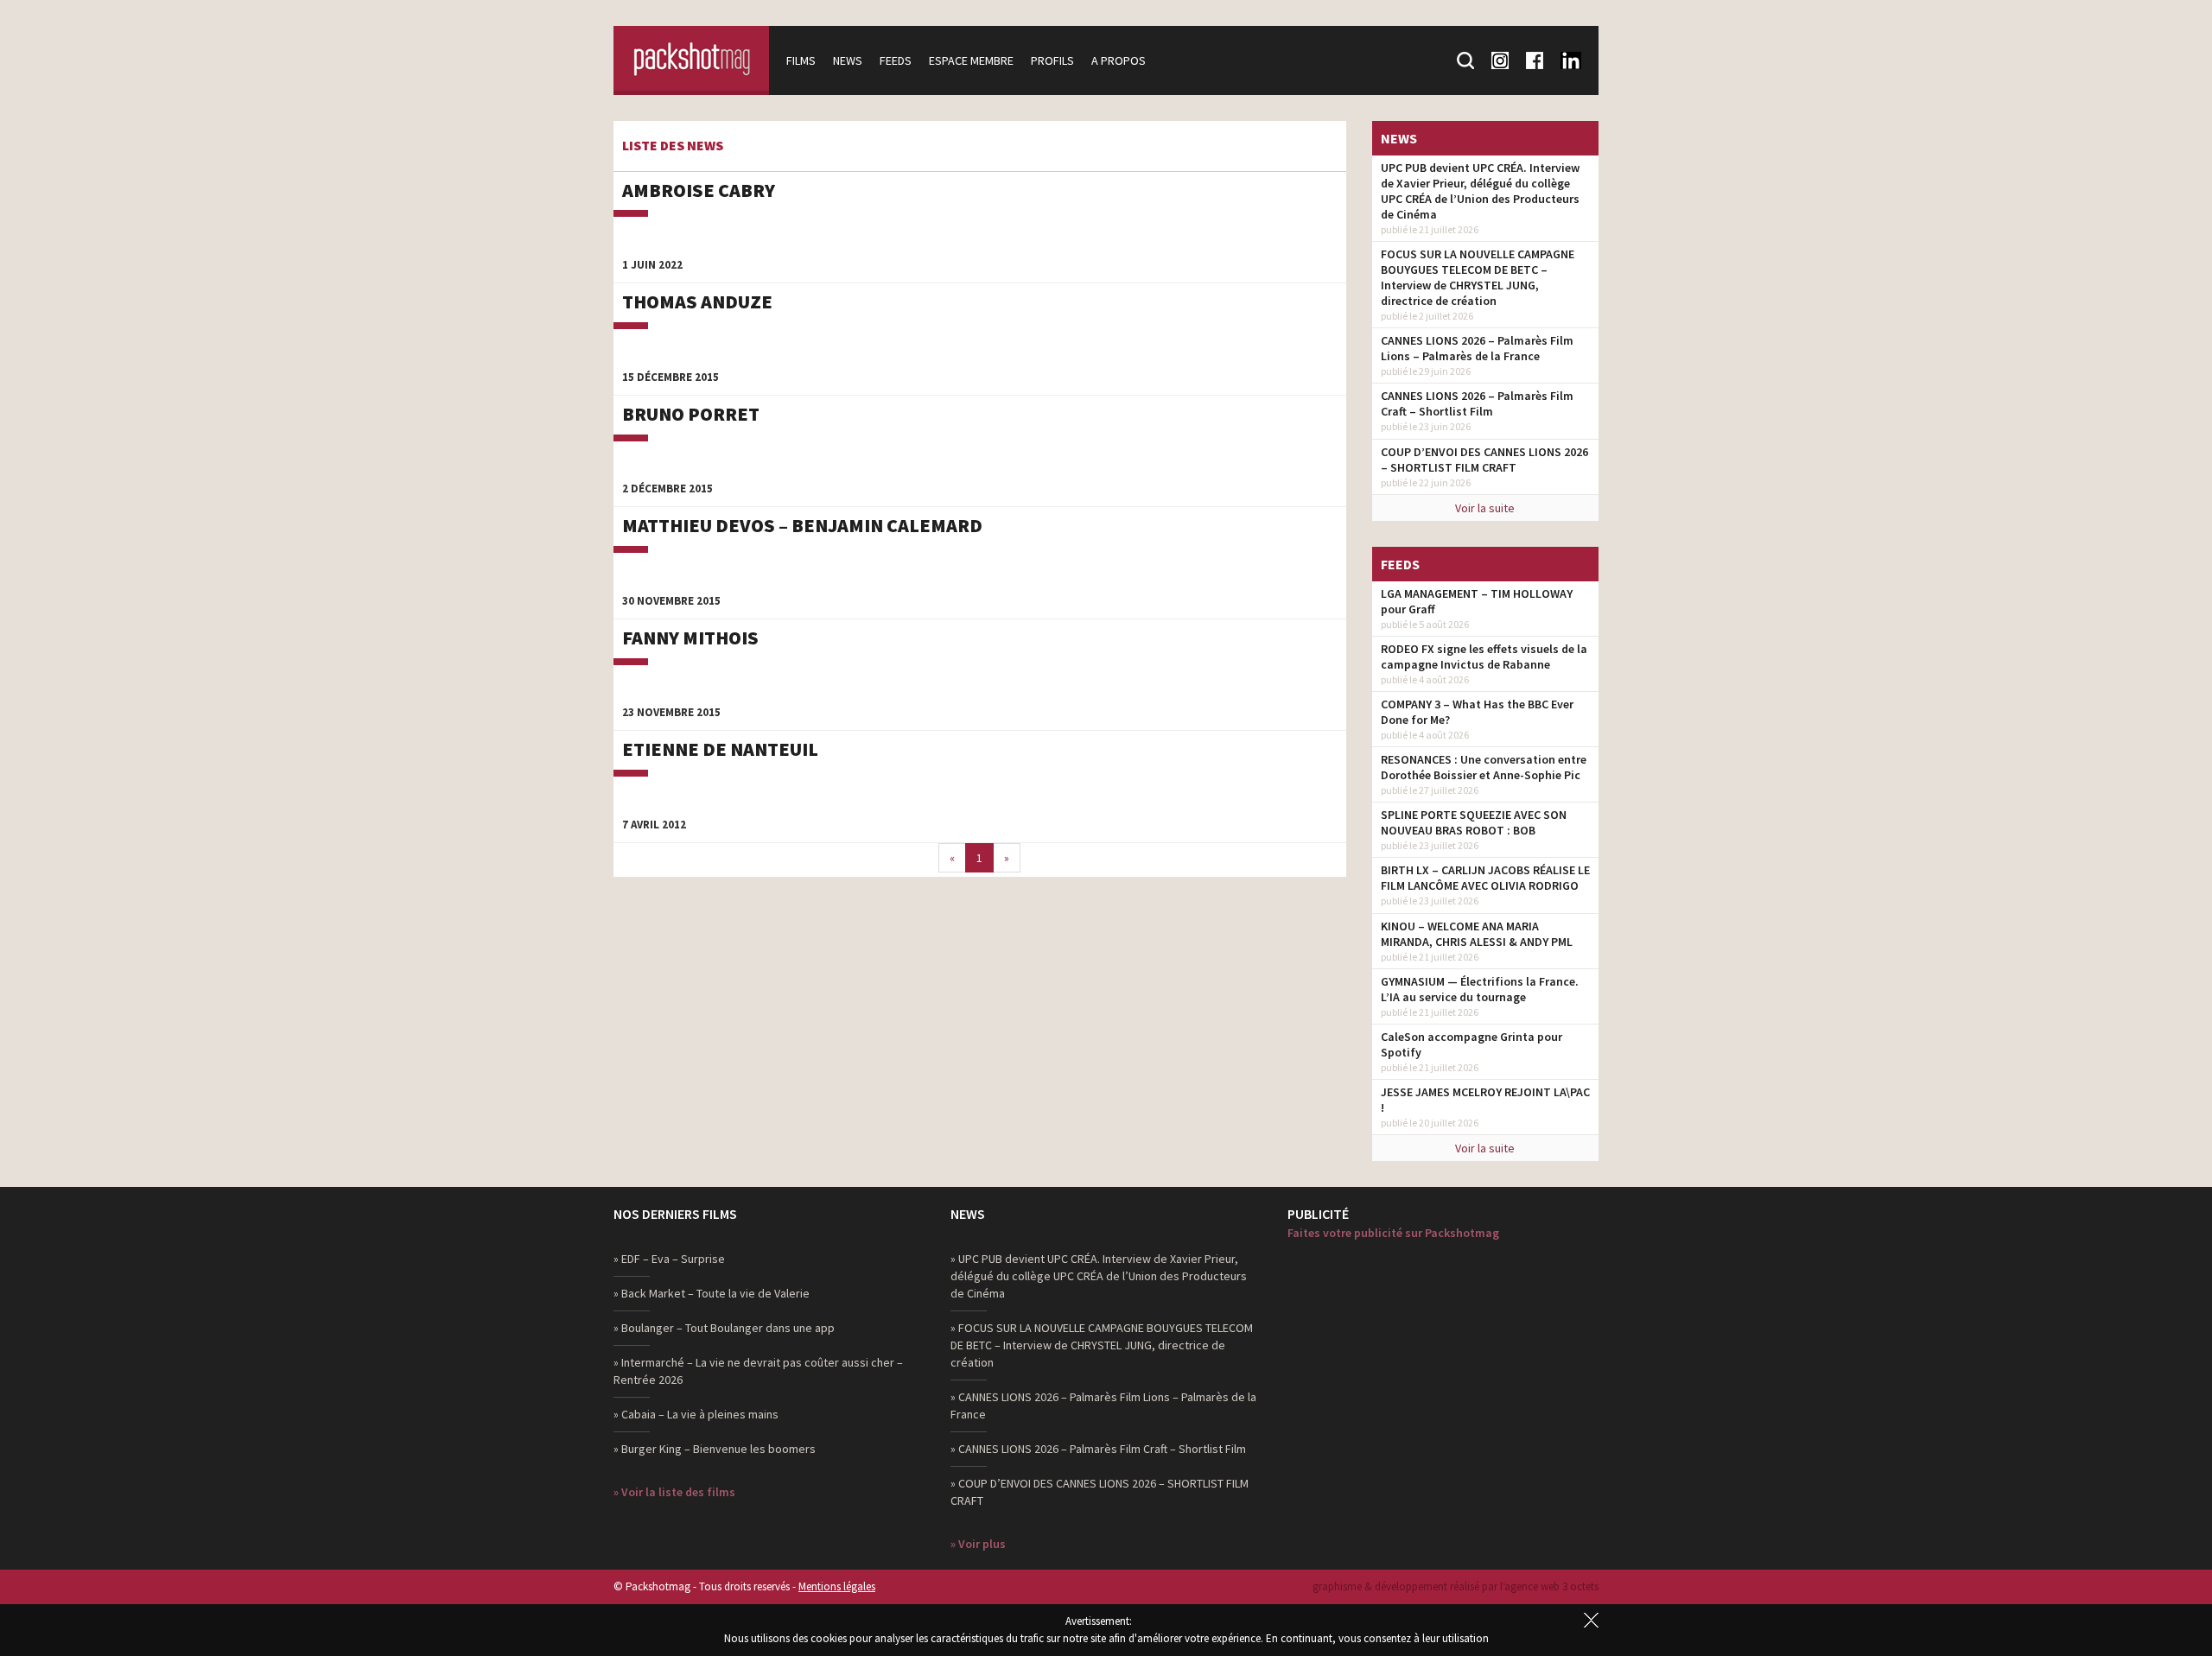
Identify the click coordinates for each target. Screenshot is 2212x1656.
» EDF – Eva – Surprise (669, 1259)
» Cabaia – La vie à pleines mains (696, 1414)
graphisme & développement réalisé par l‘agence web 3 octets (1456, 1586)
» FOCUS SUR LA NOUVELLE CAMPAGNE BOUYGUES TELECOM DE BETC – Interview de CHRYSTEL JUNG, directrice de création (1102, 1345)
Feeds (896, 60)
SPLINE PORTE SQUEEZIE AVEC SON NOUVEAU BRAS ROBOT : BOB (1474, 822)
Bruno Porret (691, 414)
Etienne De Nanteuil (720, 749)
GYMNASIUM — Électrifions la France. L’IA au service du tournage (1480, 989)
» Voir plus (978, 1544)
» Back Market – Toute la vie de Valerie (712, 1293)
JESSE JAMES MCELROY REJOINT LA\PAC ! (1485, 1100)
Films (801, 60)
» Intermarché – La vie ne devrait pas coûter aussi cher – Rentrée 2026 (758, 1371)
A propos (1119, 60)
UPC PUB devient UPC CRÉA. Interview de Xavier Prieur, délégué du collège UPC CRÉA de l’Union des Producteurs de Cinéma (1480, 191)
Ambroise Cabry (699, 190)
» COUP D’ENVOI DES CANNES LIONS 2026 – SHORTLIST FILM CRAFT (1100, 1492)
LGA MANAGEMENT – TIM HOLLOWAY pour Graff (1477, 601)
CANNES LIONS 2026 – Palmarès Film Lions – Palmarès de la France (1477, 348)
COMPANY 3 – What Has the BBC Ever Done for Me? (1477, 712)
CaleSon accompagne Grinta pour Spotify (1471, 1044)
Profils (1052, 60)
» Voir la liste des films (674, 1492)
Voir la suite (1485, 508)
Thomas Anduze (697, 301)
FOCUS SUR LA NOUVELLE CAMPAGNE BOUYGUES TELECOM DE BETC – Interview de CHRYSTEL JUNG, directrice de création (1478, 277)
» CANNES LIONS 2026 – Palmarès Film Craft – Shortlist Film (1098, 1449)
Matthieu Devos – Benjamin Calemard (802, 525)
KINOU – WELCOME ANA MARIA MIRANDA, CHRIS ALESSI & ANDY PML (1477, 934)
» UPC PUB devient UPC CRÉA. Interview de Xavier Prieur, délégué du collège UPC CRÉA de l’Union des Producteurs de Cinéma (1099, 1276)
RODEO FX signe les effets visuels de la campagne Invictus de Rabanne (1484, 657)
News (848, 60)
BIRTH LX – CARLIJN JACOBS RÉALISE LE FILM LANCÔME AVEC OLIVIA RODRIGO (1485, 878)
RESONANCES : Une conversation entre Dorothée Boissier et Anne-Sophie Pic (1484, 767)
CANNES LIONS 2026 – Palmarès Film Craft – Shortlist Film (1477, 403)
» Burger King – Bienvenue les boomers (715, 1449)
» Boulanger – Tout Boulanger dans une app (724, 1328)
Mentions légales (837, 1586)
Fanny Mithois (690, 638)
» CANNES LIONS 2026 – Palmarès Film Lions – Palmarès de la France (1103, 1405)
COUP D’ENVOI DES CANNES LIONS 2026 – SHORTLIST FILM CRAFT (1484, 460)
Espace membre (971, 60)
